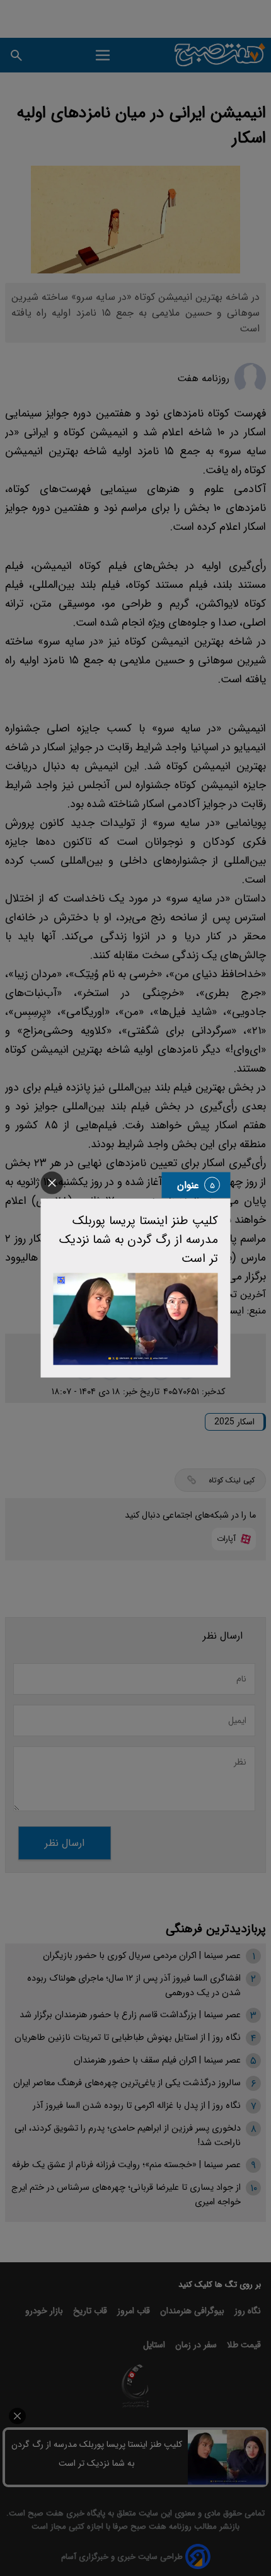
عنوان (188, 1185)
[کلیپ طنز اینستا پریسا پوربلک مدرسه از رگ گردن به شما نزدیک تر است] (136, 1319)
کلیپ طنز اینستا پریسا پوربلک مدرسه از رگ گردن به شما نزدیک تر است (139, 1239)
